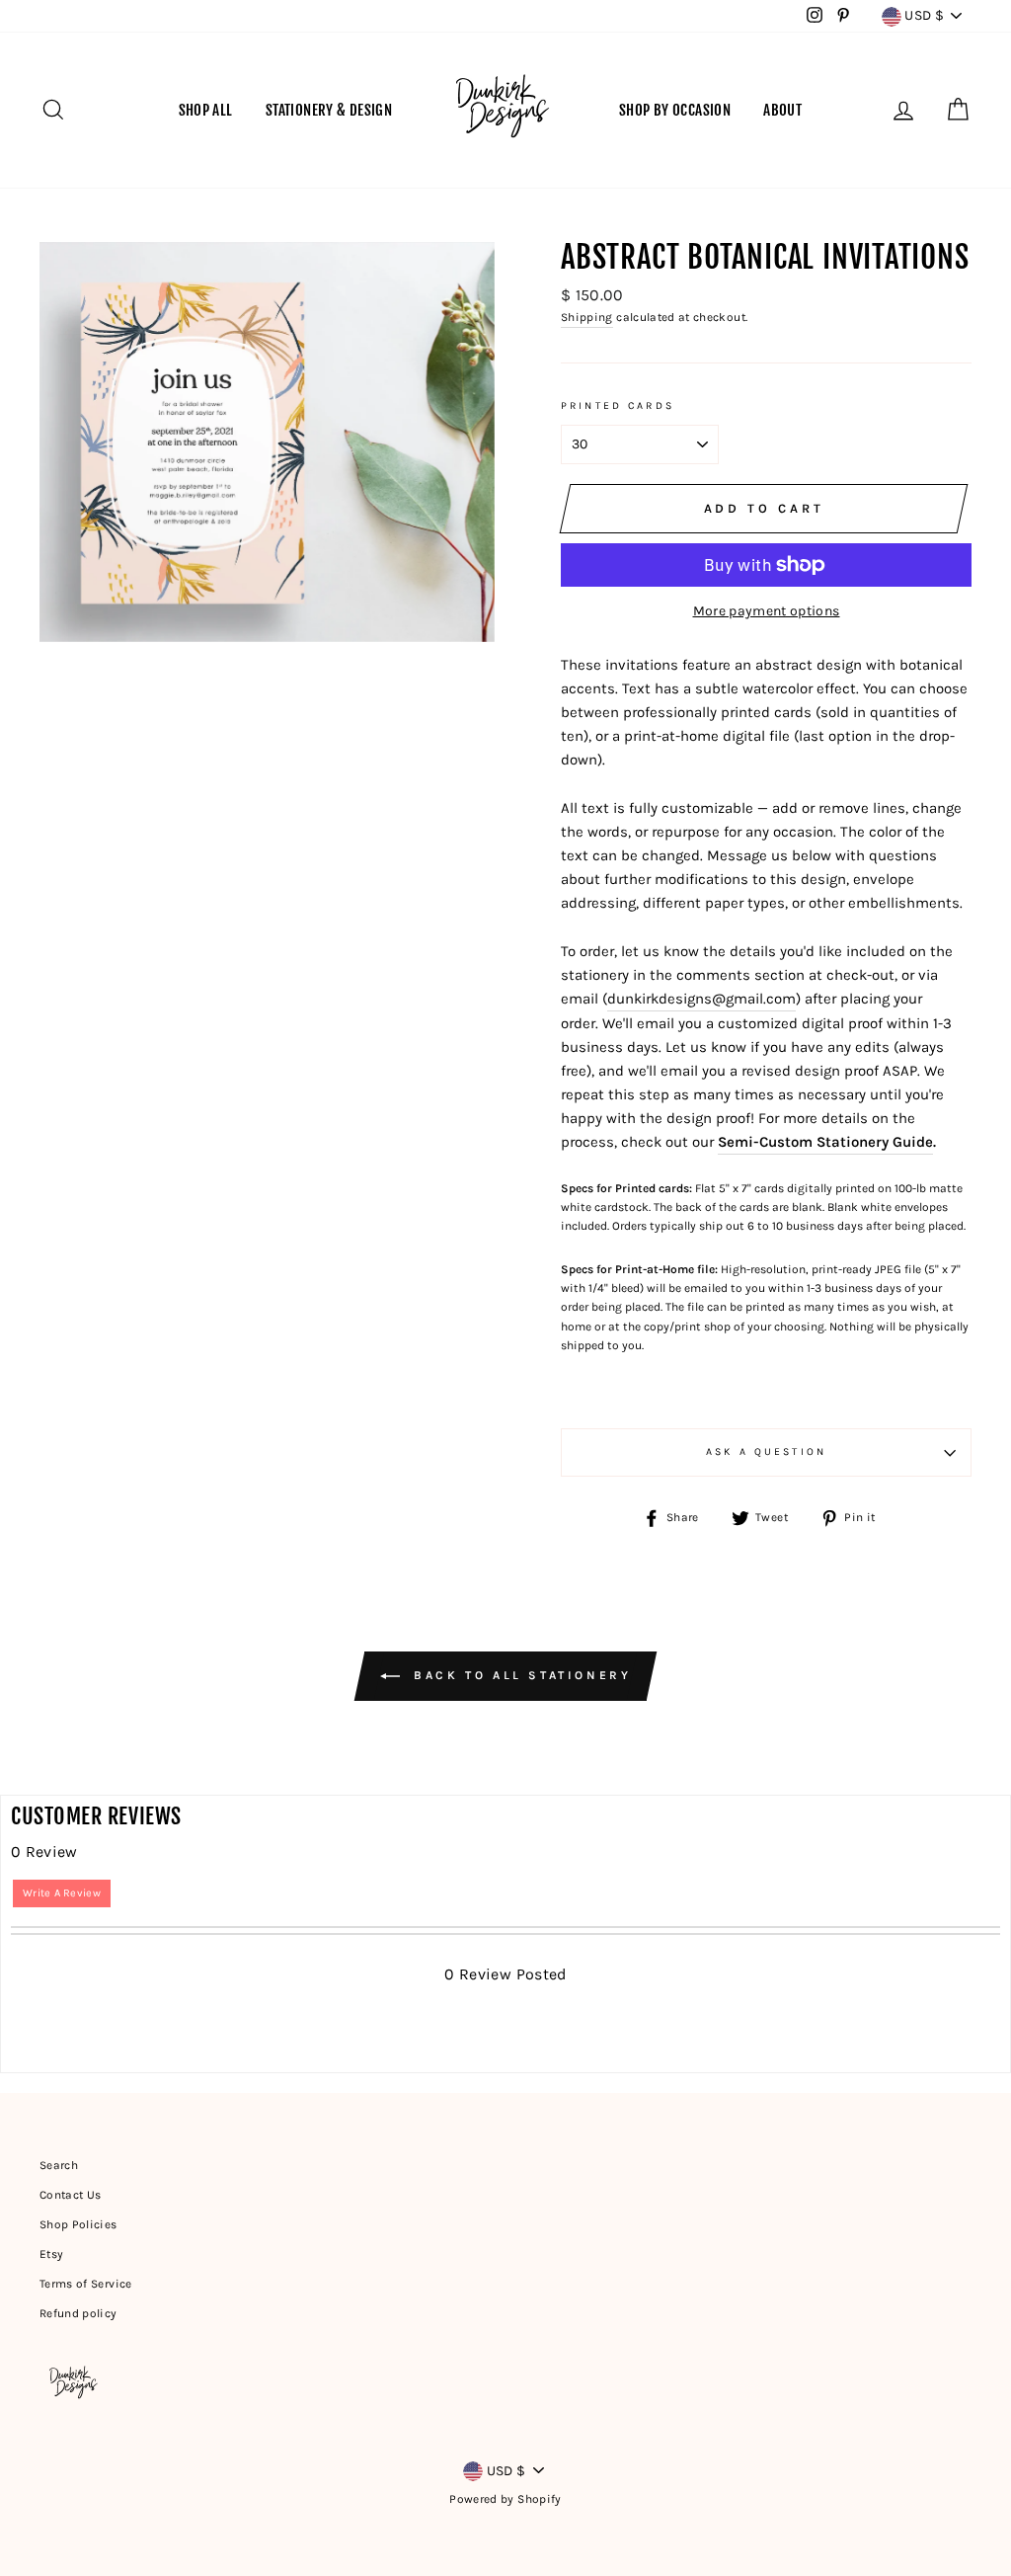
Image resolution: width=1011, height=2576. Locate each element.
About (782, 110)
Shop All (206, 110)
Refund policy (78, 2313)
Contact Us (71, 2195)
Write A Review (62, 1893)
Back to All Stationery (520, 1675)
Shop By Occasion (675, 110)
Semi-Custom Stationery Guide (825, 1142)
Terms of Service (86, 2284)
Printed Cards (618, 405)
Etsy (51, 2254)
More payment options (767, 611)
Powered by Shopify (505, 2499)
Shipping (587, 317)
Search (59, 2165)
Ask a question (766, 1451)
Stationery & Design (329, 110)
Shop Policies (78, 2224)
